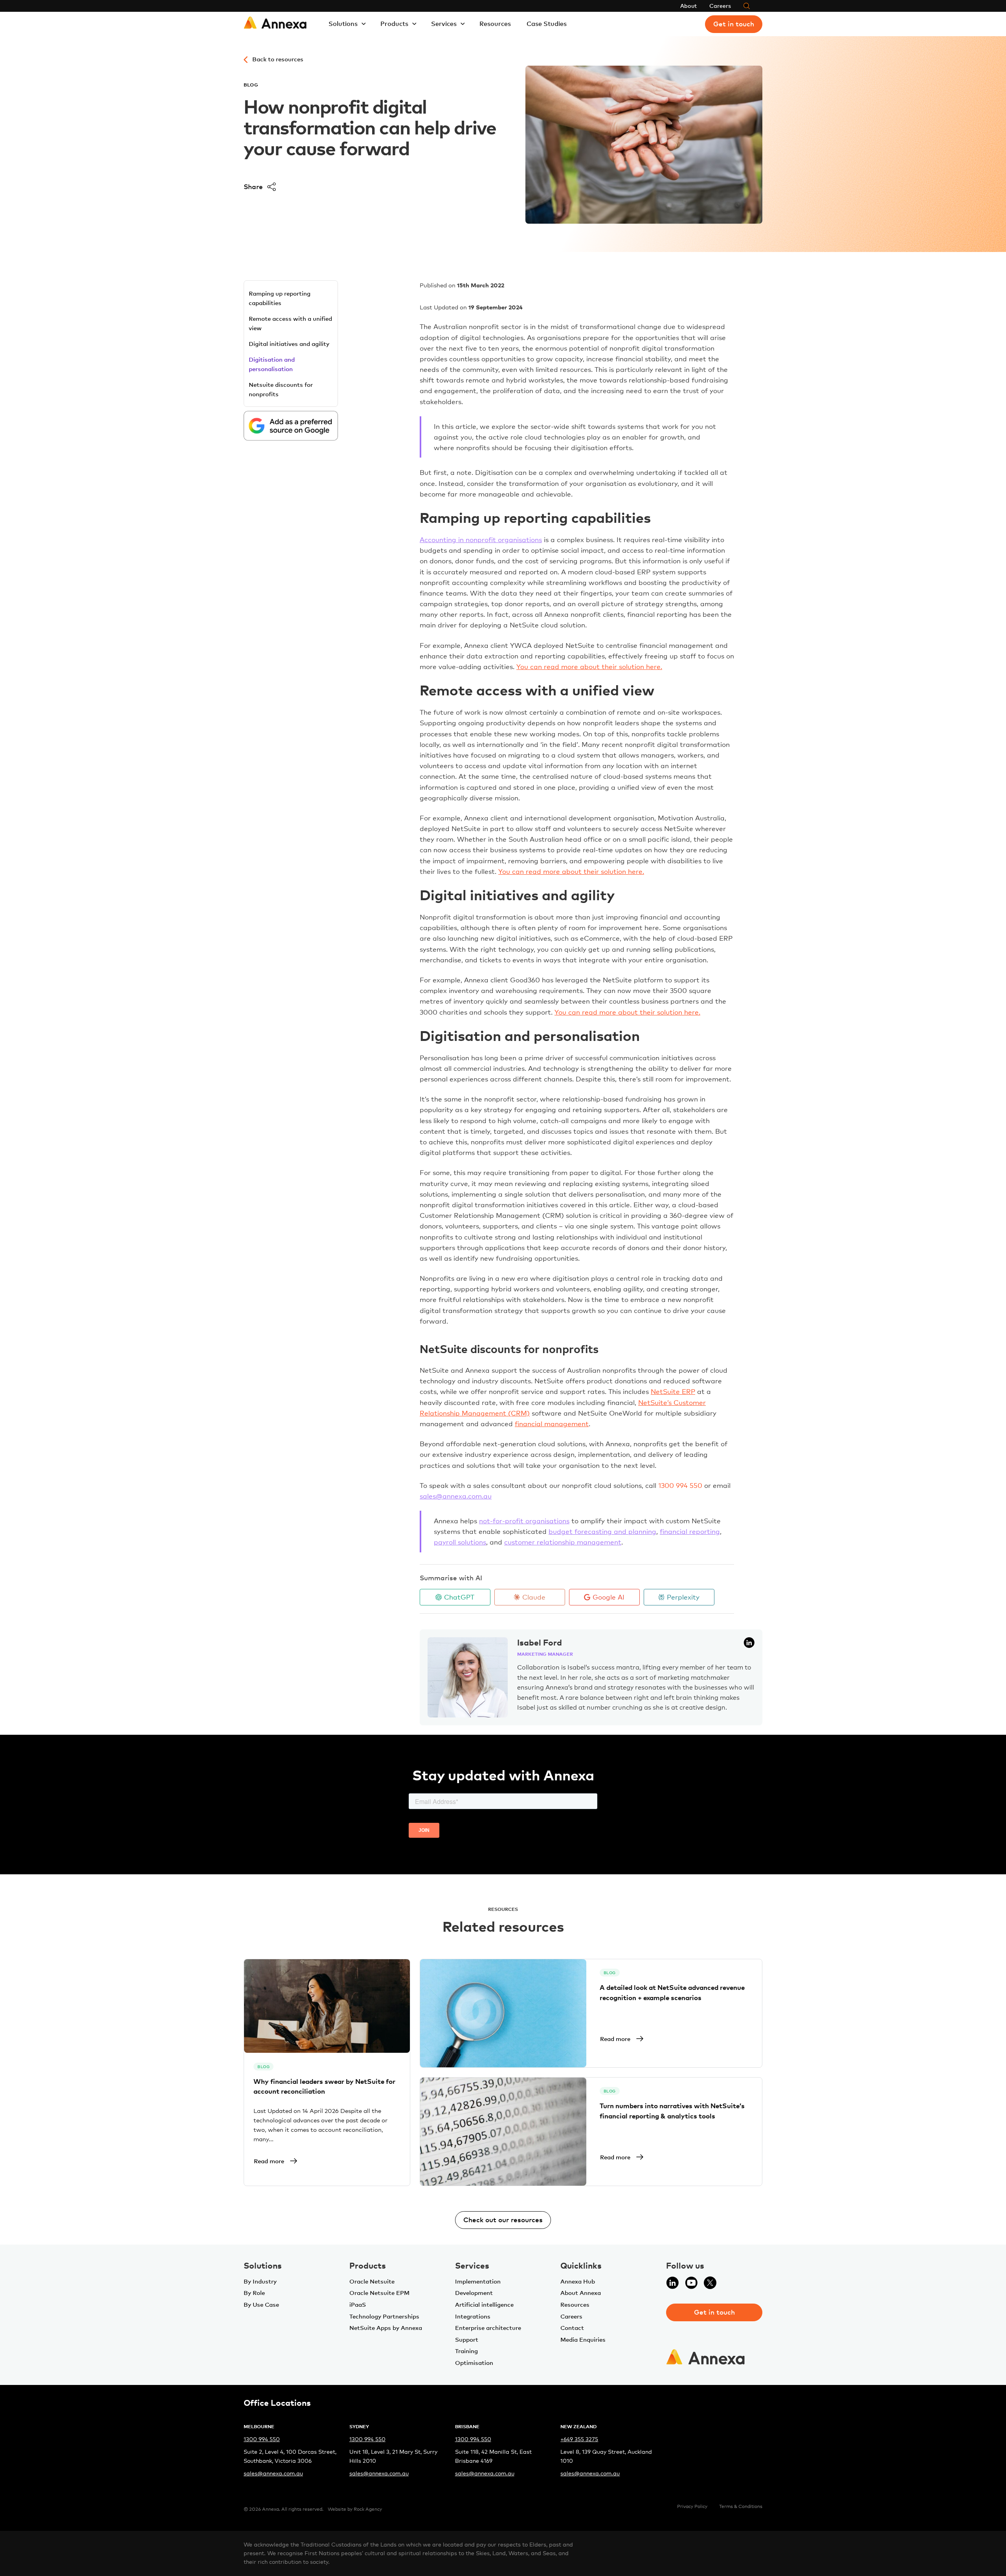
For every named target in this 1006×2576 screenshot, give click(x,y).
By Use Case (261, 2304)
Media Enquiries (583, 2339)
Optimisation (474, 2363)
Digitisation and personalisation (272, 364)
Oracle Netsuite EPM (379, 2293)
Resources (495, 24)
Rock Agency (368, 2509)
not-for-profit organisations (524, 1521)
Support (467, 2339)
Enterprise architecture (488, 2328)
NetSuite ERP (673, 1391)
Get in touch (734, 24)
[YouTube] (691, 2287)
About (688, 6)
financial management (552, 1424)
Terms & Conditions (741, 2506)
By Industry (260, 2281)
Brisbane (467, 2426)
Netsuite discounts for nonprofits (281, 389)
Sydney (359, 2426)
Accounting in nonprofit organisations (481, 540)
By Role (254, 2293)
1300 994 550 (262, 2439)
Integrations (473, 2316)
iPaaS (358, 2304)
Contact (572, 2328)
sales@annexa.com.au (456, 1496)
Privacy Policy (692, 2506)
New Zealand (578, 2426)
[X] (710, 2287)
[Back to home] (275, 24)
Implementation (478, 2281)
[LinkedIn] (672, 2287)
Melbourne (259, 2426)
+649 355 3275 (579, 2439)
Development (474, 2293)
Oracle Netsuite (372, 2281)
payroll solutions (460, 1542)
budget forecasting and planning (602, 1531)
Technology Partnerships (384, 2316)
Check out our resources (503, 2219)
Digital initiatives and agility (289, 344)
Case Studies (547, 24)
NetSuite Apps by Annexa (386, 2328)
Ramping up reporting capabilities (280, 298)
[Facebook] (729, 2287)
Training (466, 2351)
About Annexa (581, 2293)
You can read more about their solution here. (589, 667)
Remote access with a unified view (290, 323)
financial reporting (690, 1531)
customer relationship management (563, 1542)
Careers (720, 6)
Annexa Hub (578, 2281)
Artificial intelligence (484, 2304)
